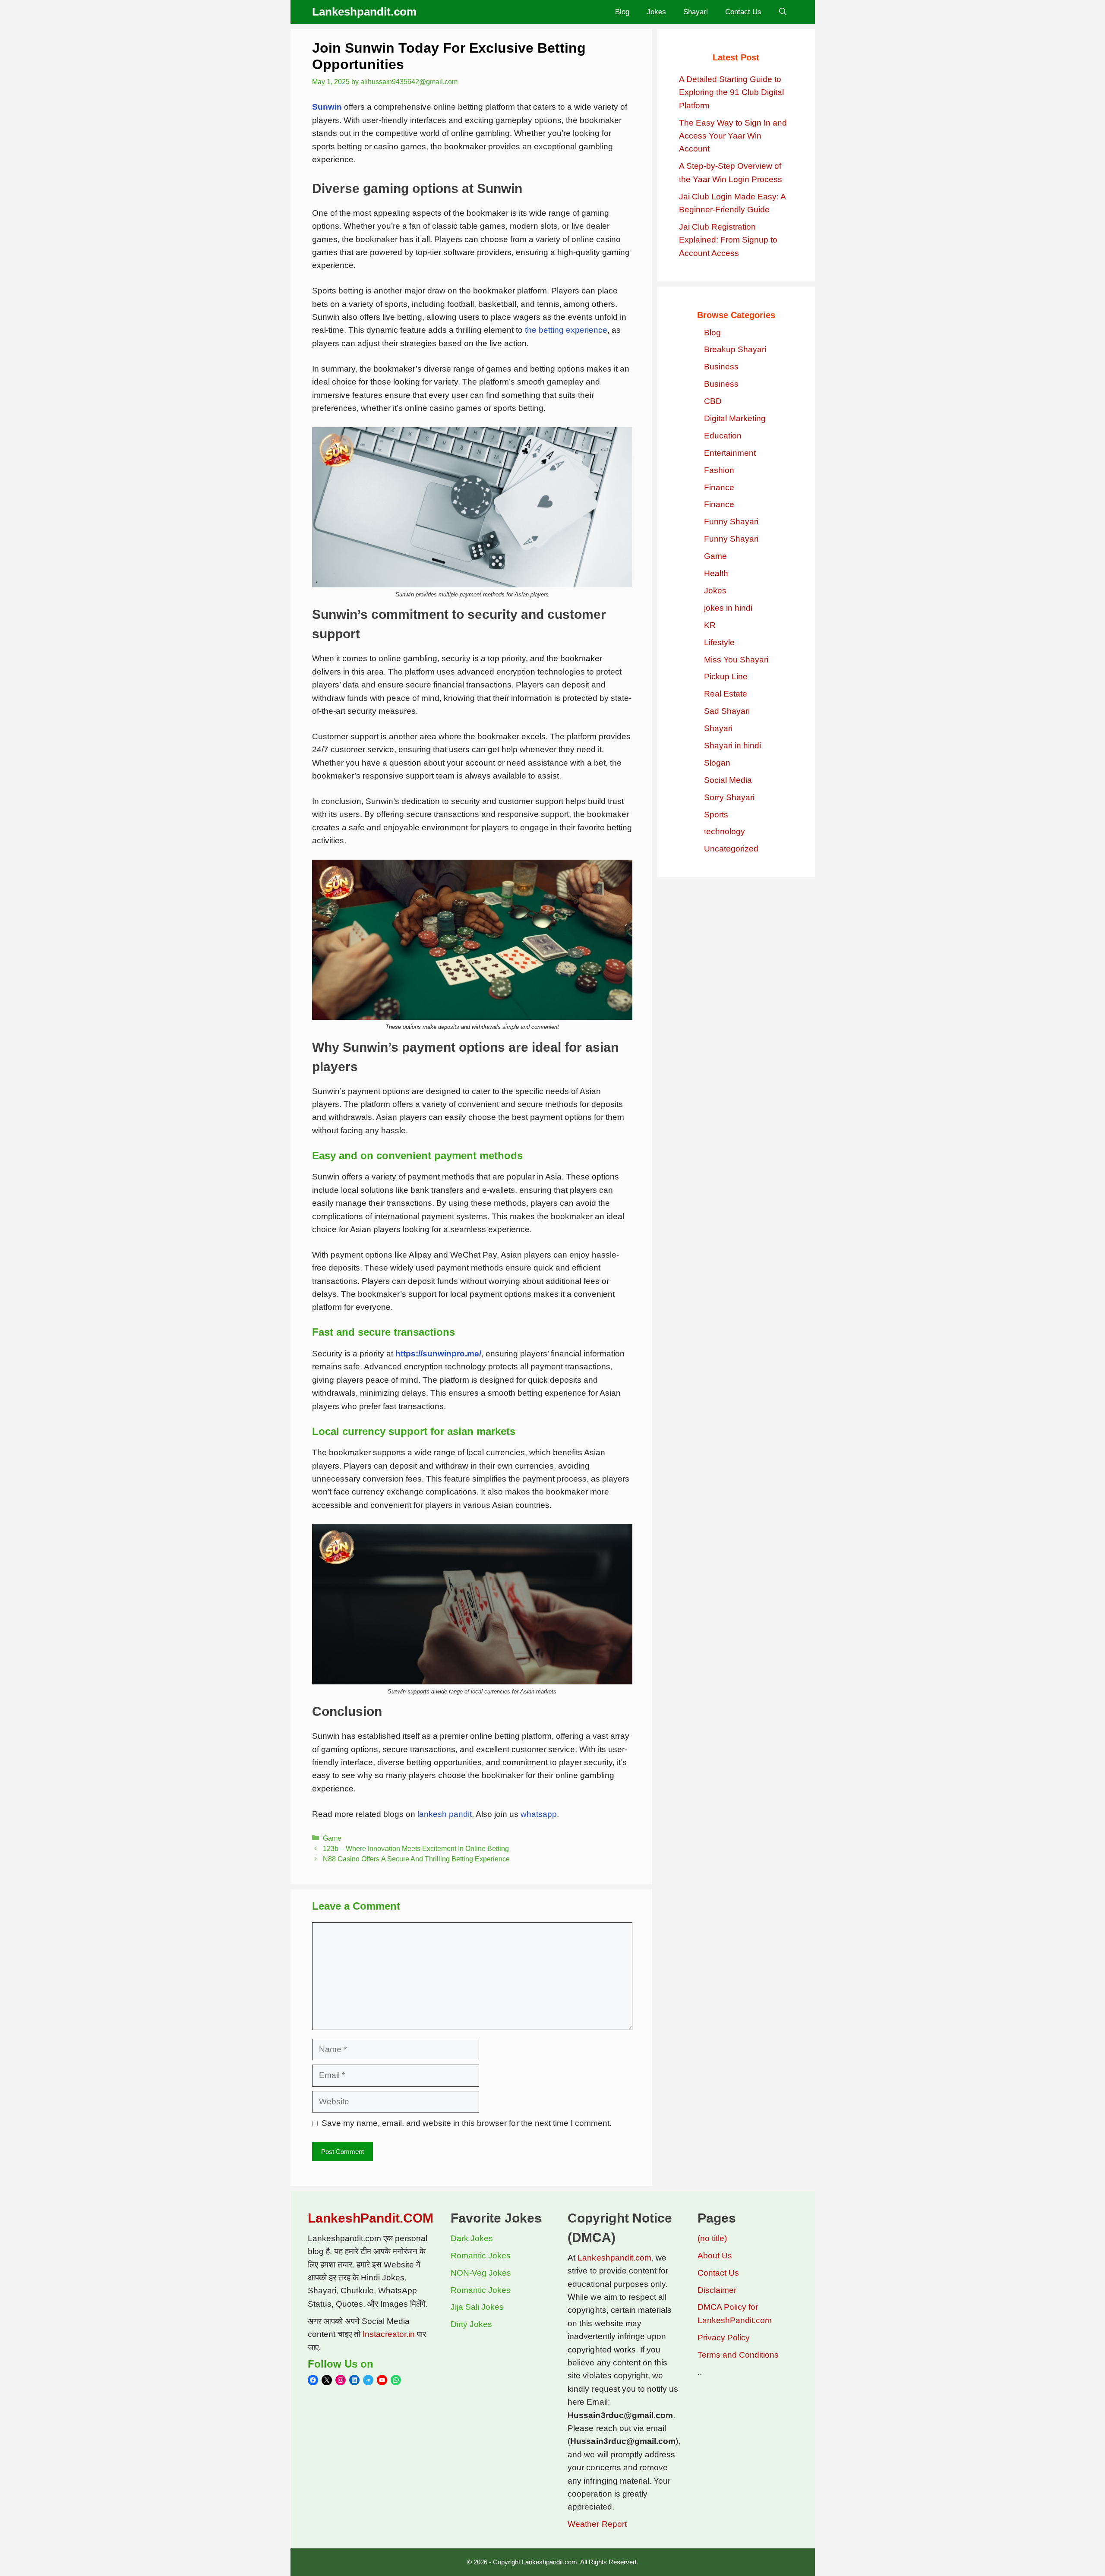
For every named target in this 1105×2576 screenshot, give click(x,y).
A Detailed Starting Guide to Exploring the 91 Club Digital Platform (731, 92)
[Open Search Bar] (783, 12)
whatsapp (539, 1814)
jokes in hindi (728, 608)
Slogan (717, 763)
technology (725, 831)
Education (723, 436)
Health (716, 573)
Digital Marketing (735, 418)
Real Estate (726, 694)
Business (721, 367)
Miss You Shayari (736, 660)
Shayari (696, 12)
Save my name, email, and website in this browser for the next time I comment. (467, 2123)
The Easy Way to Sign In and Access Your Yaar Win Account (733, 136)
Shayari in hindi (732, 746)
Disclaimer (717, 2290)
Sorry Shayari (729, 797)
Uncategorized (731, 849)
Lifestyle (719, 642)
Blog (622, 12)
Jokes (656, 12)
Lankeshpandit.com (364, 12)
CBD (713, 401)
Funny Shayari (731, 522)
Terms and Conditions (738, 2355)
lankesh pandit (445, 1814)
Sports (716, 815)
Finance (719, 487)
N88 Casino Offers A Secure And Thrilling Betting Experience (416, 1859)
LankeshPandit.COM (371, 2218)
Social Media (728, 780)
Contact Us (743, 12)
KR (710, 625)
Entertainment (730, 453)
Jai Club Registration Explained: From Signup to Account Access (728, 240)
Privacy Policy (724, 2338)
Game (332, 1838)
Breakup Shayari (735, 349)
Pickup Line (726, 676)
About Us (715, 2256)
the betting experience (566, 330)
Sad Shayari (727, 711)
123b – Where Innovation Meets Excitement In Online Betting (416, 1848)
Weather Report (597, 2524)
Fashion (719, 470)
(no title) (712, 2238)
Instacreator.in (389, 2334)
